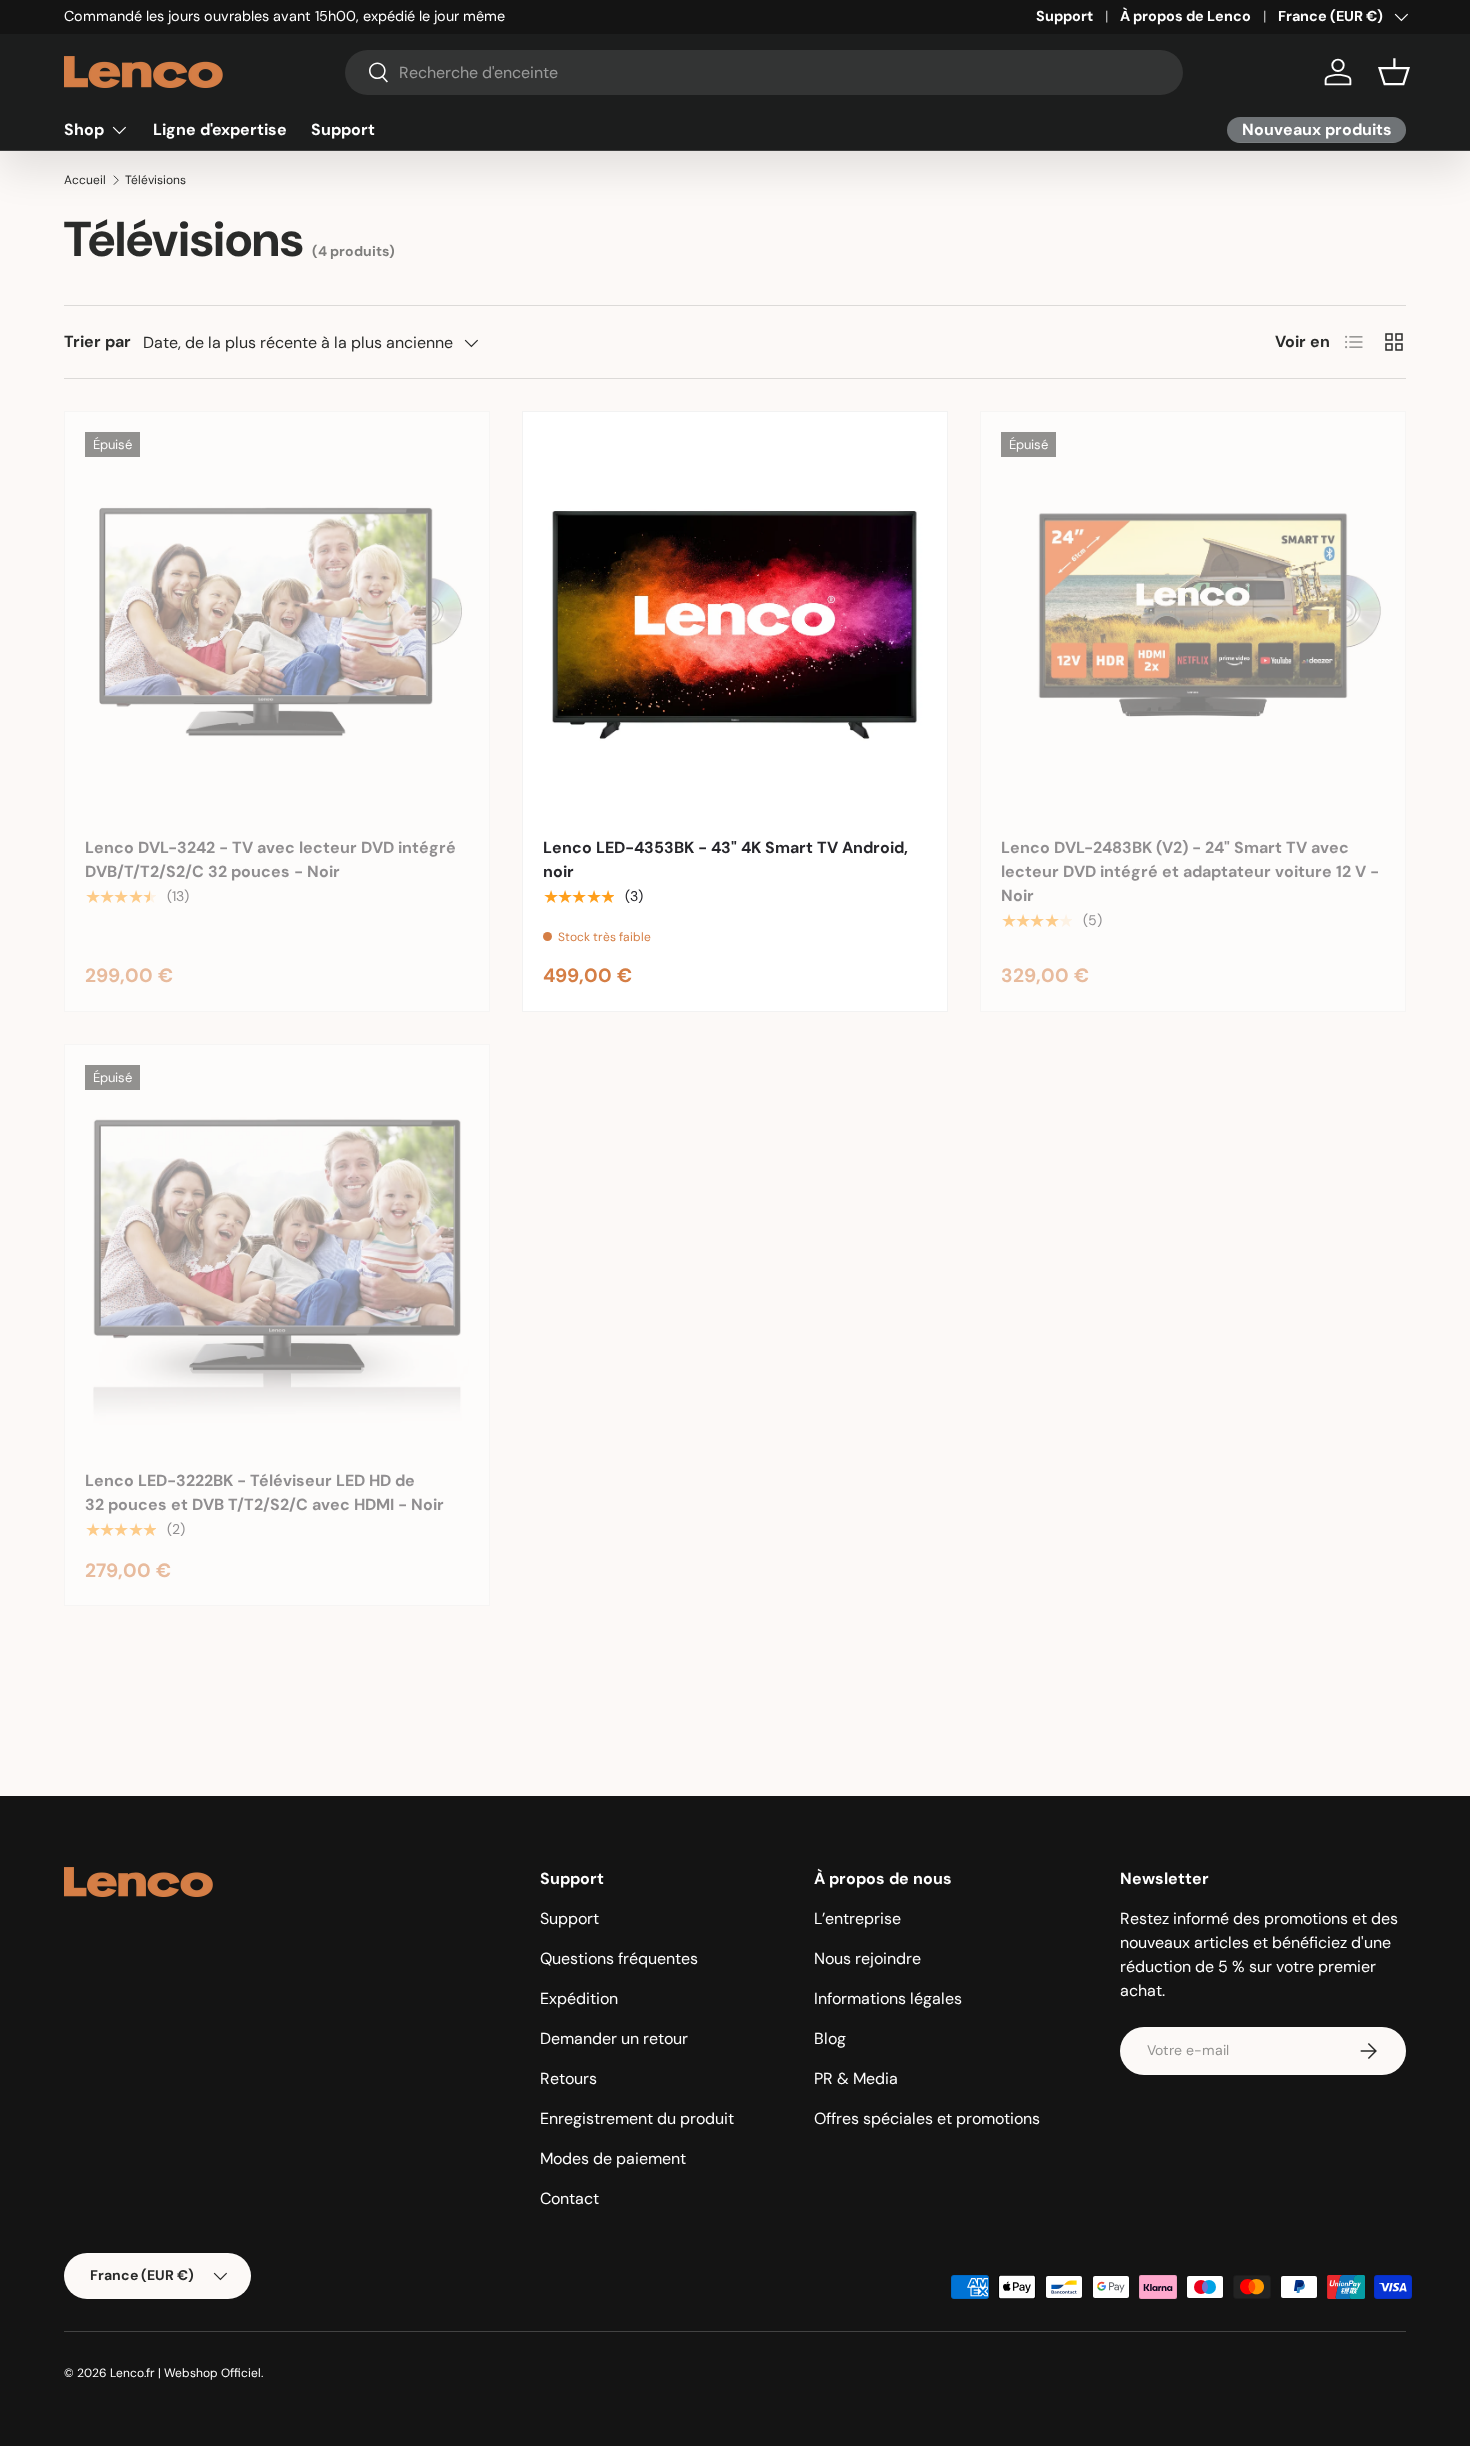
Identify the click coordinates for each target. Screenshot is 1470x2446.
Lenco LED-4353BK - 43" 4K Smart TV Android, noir (725, 859)
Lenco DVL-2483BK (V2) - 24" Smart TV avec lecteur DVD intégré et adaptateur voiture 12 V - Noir (1190, 871)
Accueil (85, 180)
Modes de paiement (613, 2158)
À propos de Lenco (1185, 16)
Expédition (579, 1998)
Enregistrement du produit (637, 2118)
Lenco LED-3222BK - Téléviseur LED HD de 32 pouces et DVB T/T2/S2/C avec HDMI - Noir (264, 1492)
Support (1064, 16)
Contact (569, 2198)
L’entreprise (857, 1918)
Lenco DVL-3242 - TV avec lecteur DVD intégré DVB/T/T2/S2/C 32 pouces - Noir (270, 859)
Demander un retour (614, 2038)
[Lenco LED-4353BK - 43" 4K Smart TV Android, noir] (735, 624)
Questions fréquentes (619, 1958)
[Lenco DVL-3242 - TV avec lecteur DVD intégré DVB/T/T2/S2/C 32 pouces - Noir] (277, 624)
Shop (84, 129)
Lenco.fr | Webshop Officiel (185, 2373)
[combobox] (764, 72)
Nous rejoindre (867, 1958)
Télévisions (155, 180)
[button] (1394, 72)
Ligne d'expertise (220, 129)
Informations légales (888, 1998)
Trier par (97, 341)
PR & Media (856, 2078)
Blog (830, 2038)
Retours (568, 2078)
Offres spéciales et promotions (927, 2118)
